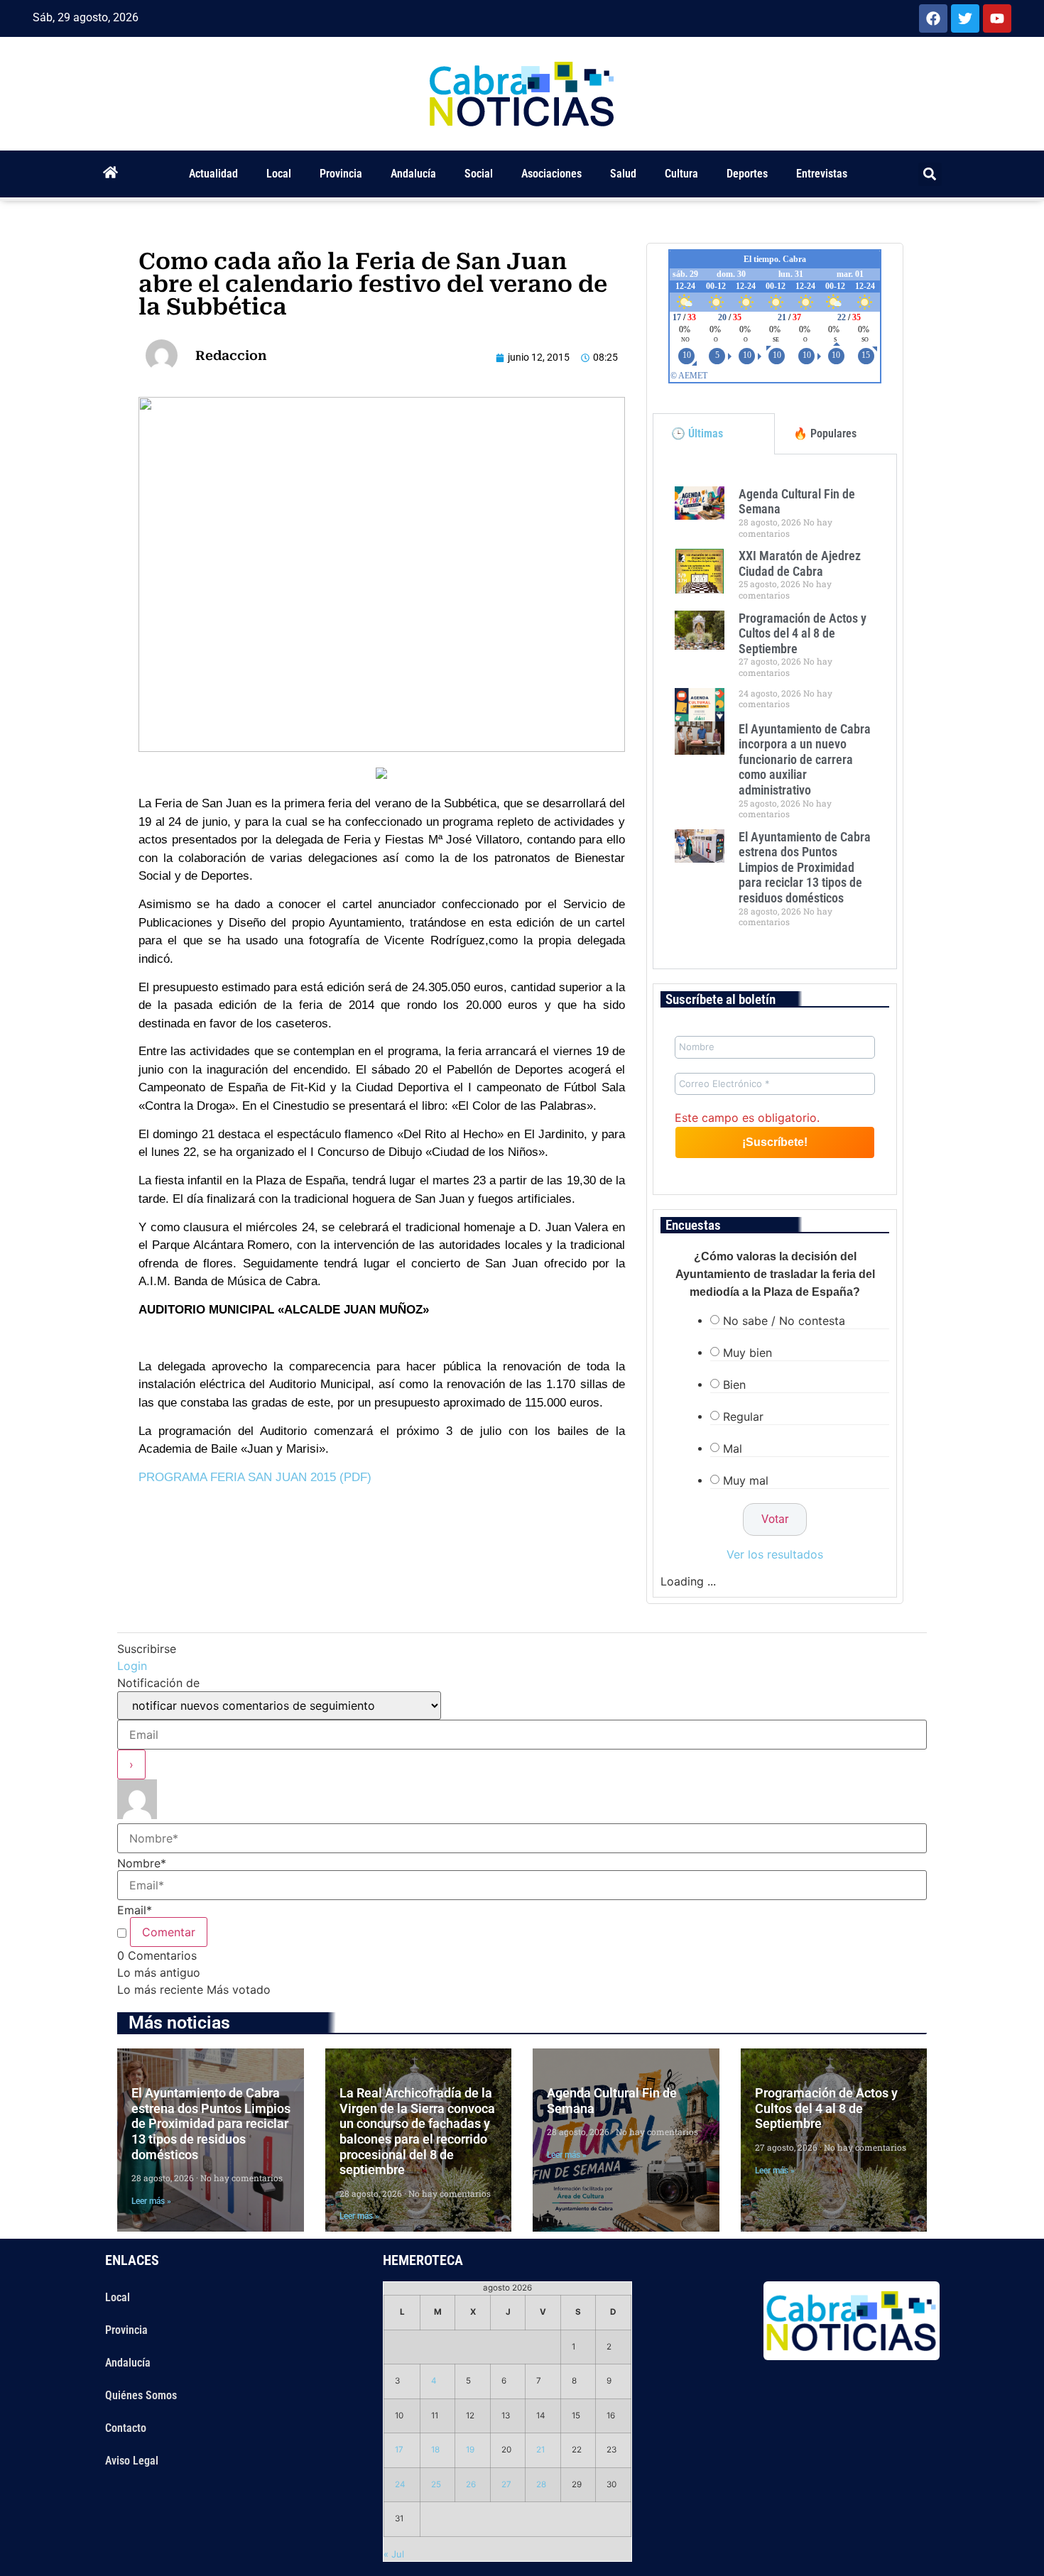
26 (471, 2484)
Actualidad (213, 174)
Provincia (341, 174)
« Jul (394, 2554)
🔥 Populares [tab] (825, 433)
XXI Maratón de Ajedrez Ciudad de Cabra (800, 563)
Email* (135, 1910)
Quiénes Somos (141, 2395)
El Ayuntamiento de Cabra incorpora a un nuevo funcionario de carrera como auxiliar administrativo (805, 759)
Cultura (681, 174)
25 (436, 2484)
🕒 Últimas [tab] (697, 433)
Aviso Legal (132, 2461)
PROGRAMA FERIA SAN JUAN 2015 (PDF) (255, 1477)
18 (435, 2450)
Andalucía (413, 174)
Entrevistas (822, 174)
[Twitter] (965, 18)
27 (506, 2484)
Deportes (747, 174)
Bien (734, 1385)
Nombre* (142, 1863)
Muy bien (747, 1353)
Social (479, 174)
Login (132, 1666)
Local (279, 174)
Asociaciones (551, 174)
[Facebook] (933, 18)
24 (400, 2484)
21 (540, 2450)
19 (470, 2450)
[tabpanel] (775, 712)
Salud (623, 174)
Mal (733, 1448)
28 (541, 2484)
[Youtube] (997, 18)
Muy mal (746, 1480)
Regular (743, 1417)
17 (399, 2450)
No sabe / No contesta (784, 1321)
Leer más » (151, 2201)
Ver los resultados (775, 1554)
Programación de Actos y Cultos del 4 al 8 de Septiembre (803, 633)
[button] (930, 174)
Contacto (126, 2428)
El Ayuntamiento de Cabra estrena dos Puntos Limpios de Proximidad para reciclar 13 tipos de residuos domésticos (805, 867)
